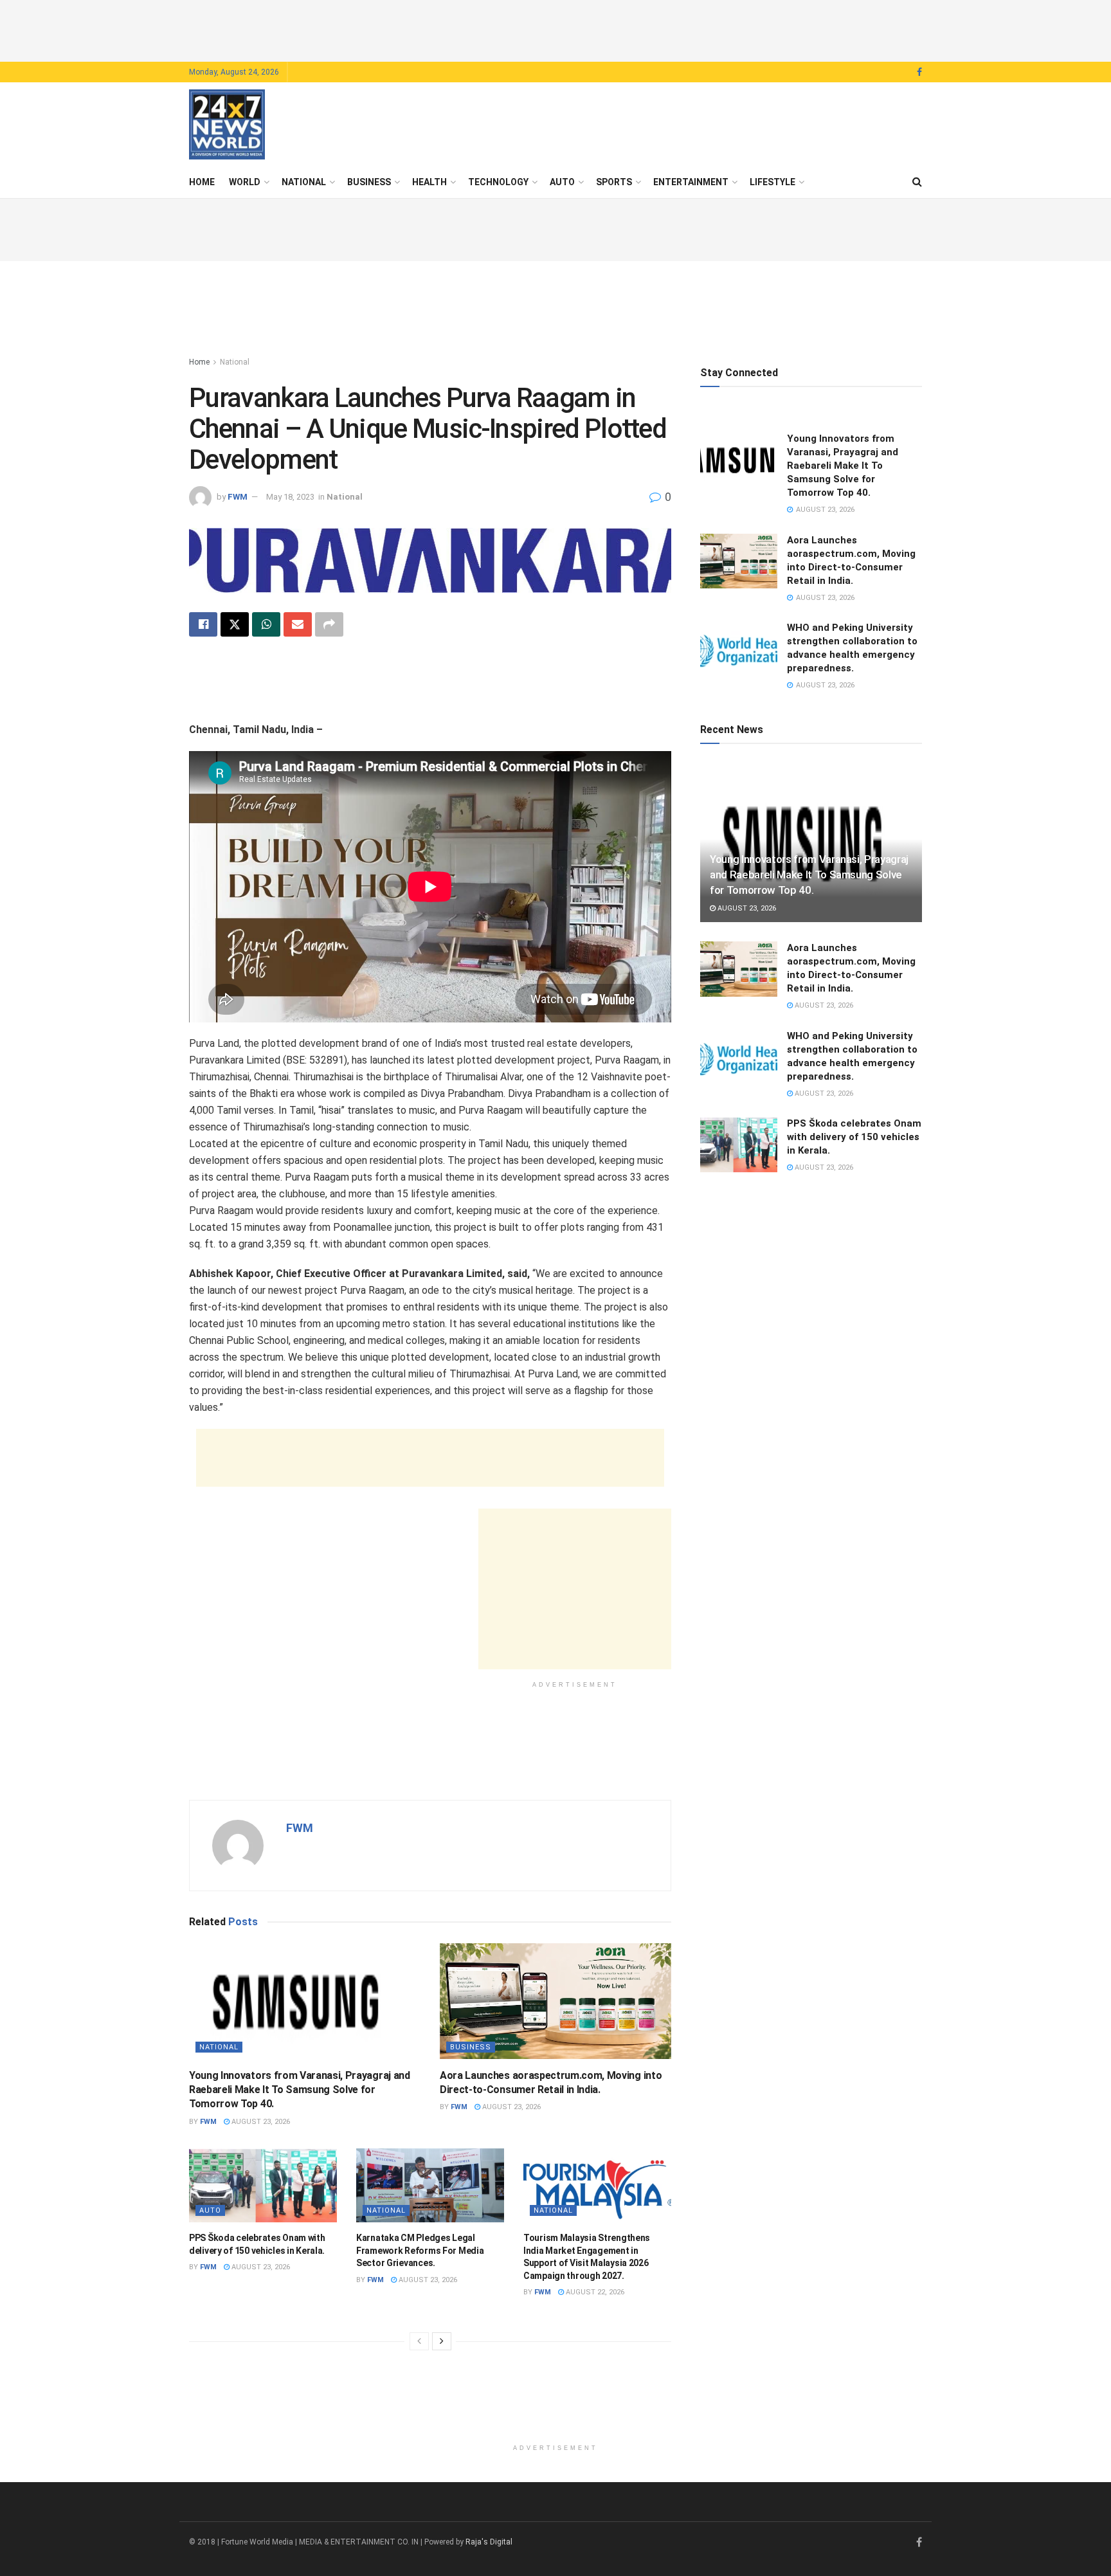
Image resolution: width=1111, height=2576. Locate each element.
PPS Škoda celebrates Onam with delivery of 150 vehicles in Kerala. (854, 1137)
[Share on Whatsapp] (266, 624)
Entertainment (691, 182)
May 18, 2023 (290, 497)
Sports (614, 182)
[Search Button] (917, 182)
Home (202, 182)
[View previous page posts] (419, 2341)
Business (369, 182)
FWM (238, 497)
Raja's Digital (489, 2542)
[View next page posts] (442, 2341)
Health (429, 182)
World (245, 182)
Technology (498, 182)
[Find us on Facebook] (919, 72)
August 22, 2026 (594, 2292)
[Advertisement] (555, 29)
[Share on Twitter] (235, 624)
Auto (562, 182)
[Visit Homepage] (227, 125)
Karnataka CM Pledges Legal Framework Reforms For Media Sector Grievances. (420, 2250)
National (304, 182)
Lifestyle (772, 182)
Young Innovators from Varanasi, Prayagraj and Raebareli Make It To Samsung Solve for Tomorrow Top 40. (300, 2090)
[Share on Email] (298, 624)
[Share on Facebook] (203, 624)
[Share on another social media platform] (329, 624)
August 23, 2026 (260, 2122)
